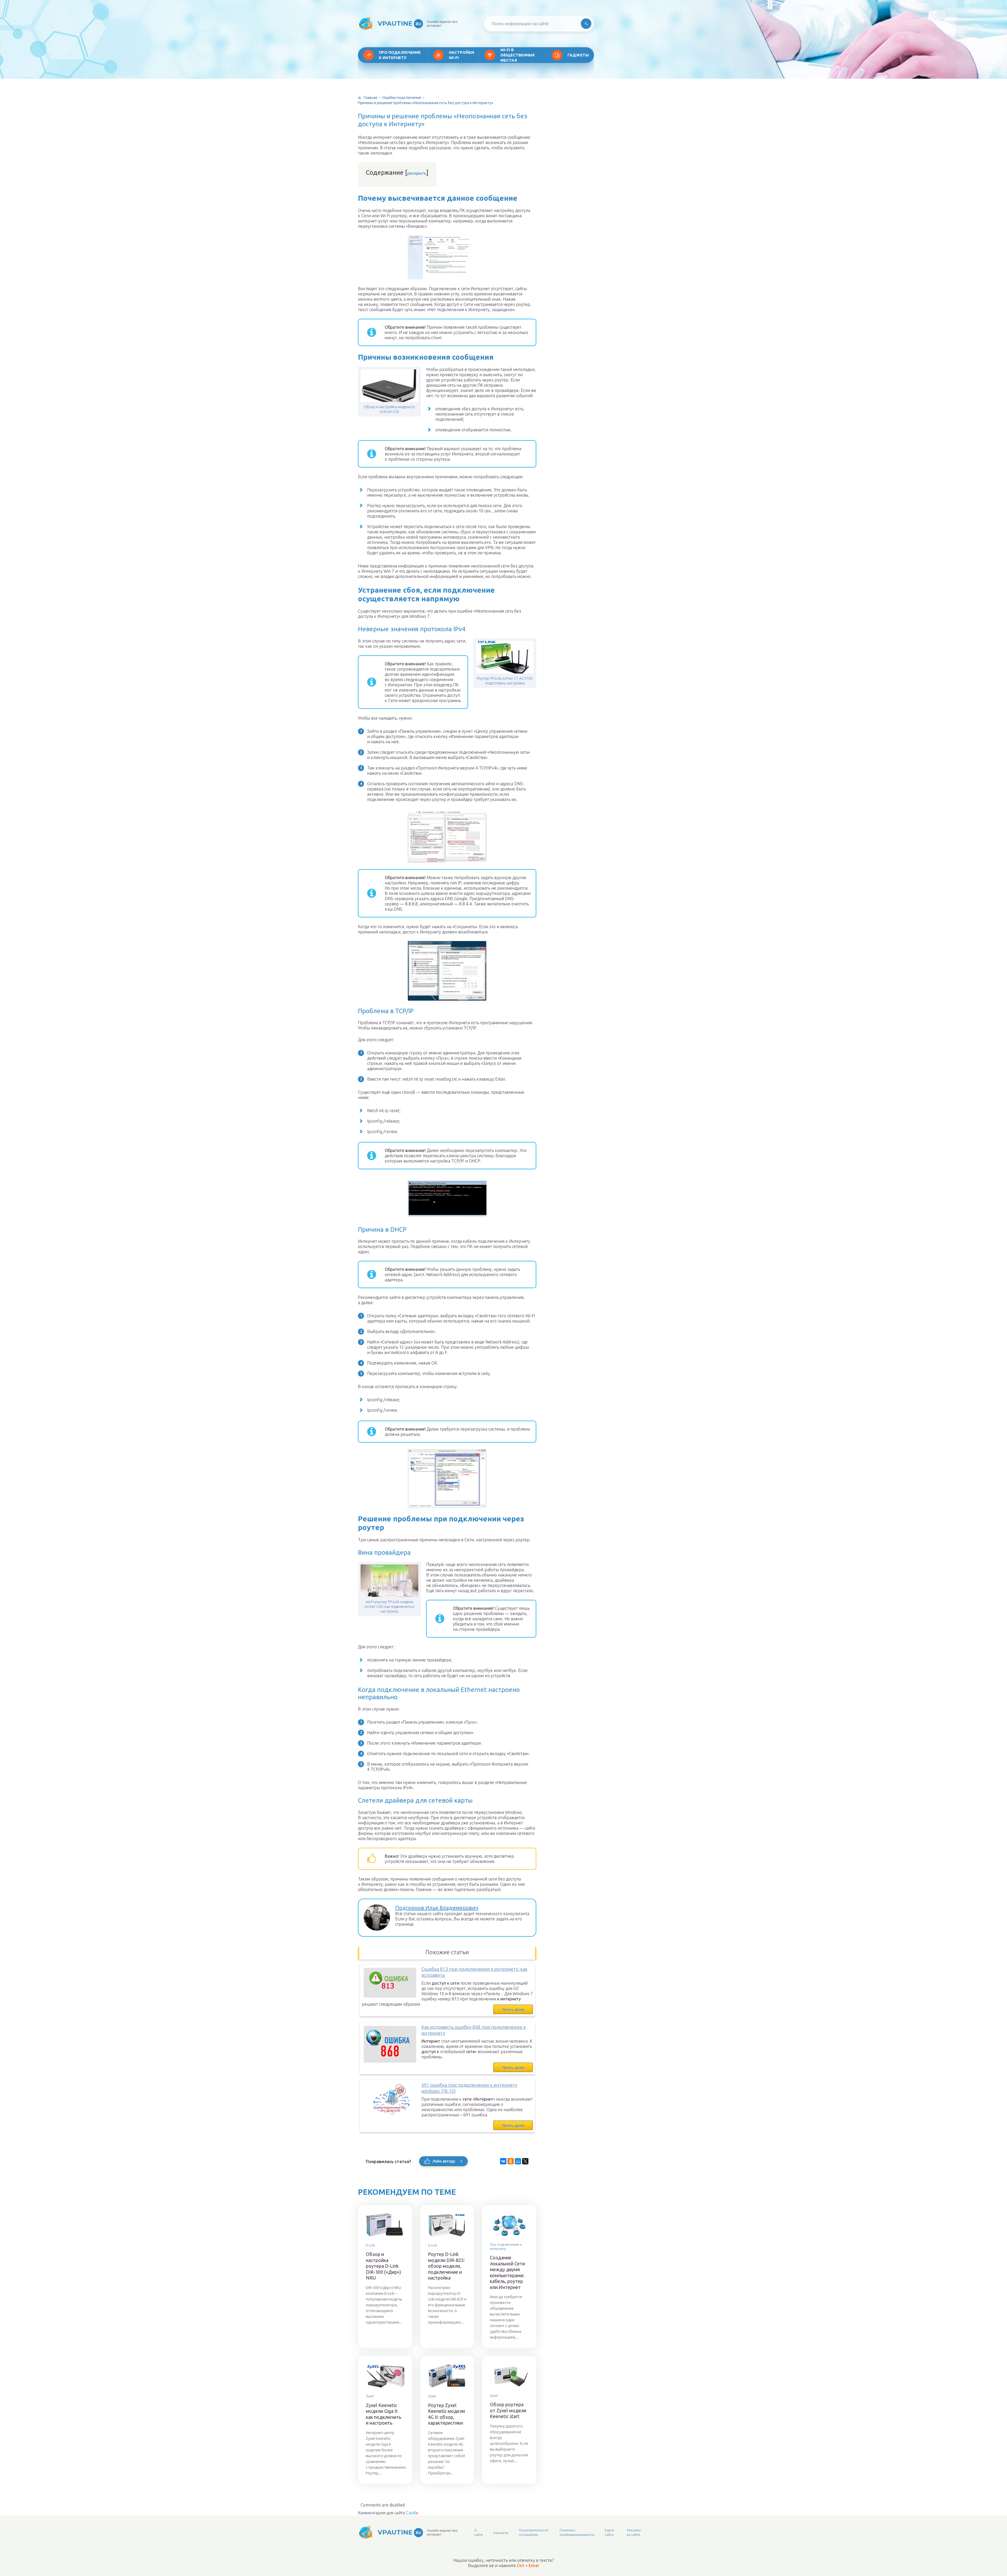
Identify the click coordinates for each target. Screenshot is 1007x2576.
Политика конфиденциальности (577, 2532)
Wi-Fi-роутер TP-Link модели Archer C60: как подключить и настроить (389, 1607)
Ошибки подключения (402, 98)
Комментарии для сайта (388, 2513)
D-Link (370, 2245)
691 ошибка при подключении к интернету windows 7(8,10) (469, 2088)
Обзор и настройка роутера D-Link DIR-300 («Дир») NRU (383, 2266)
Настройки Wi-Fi (462, 55)
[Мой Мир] (518, 2161)
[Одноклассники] (511, 2161)
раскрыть (417, 173)
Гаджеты (578, 55)
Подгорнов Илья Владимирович (437, 1908)
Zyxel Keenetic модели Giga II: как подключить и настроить (384, 2414)
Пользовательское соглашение (534, 2532)
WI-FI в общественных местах (518, 55)
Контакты (501, 2533)
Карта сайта (609, 2532)
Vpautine (399, 23)
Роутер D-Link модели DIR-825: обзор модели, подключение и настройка (446, 2266)
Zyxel (370, 2396)
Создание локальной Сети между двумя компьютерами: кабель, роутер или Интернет (507, 2272)
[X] (525, 2161)
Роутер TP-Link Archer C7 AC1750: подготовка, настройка (505, 681)
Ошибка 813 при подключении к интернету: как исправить (474, 1972)
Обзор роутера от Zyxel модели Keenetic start (508, 2410)
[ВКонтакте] (503, 2161)
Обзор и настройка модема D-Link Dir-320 (390, 409)
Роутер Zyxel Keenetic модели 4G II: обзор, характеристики (446, 2414)
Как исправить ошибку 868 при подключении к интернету (474, 2030)
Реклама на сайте (634, 2532)
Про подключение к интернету (400, 55)
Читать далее (513, 2010)
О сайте (479, 2532)
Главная (370, 98)
